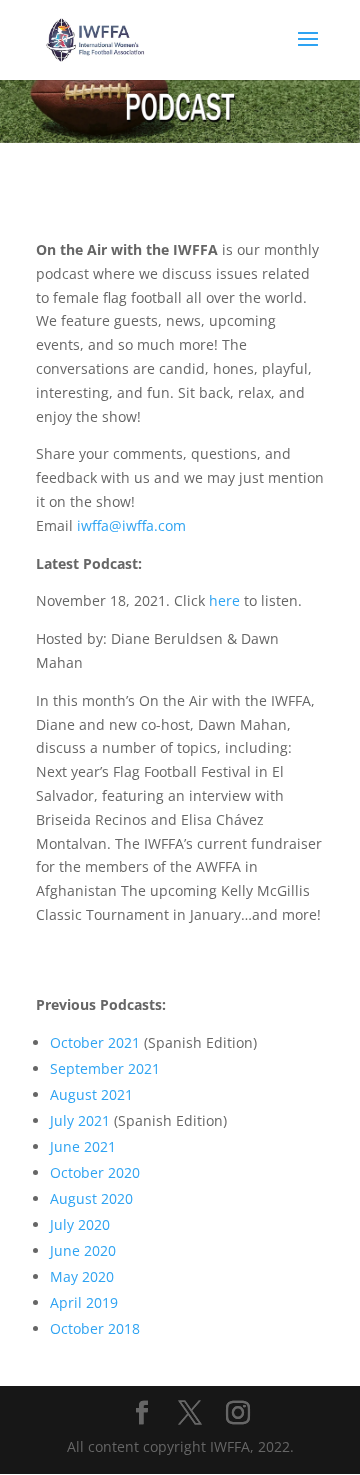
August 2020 (91, 1198)
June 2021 (83, 1146)
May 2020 (82, 1276)
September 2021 (105, 1068)
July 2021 (80, 1120)
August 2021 (91, 1094)
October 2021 (95, 1042)
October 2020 (95, 1172)
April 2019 (86, 1302)
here (224, 600)
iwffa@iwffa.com (131, 525)
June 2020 (85, 1250)
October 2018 (95, 1328)
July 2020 (82, 1224)
